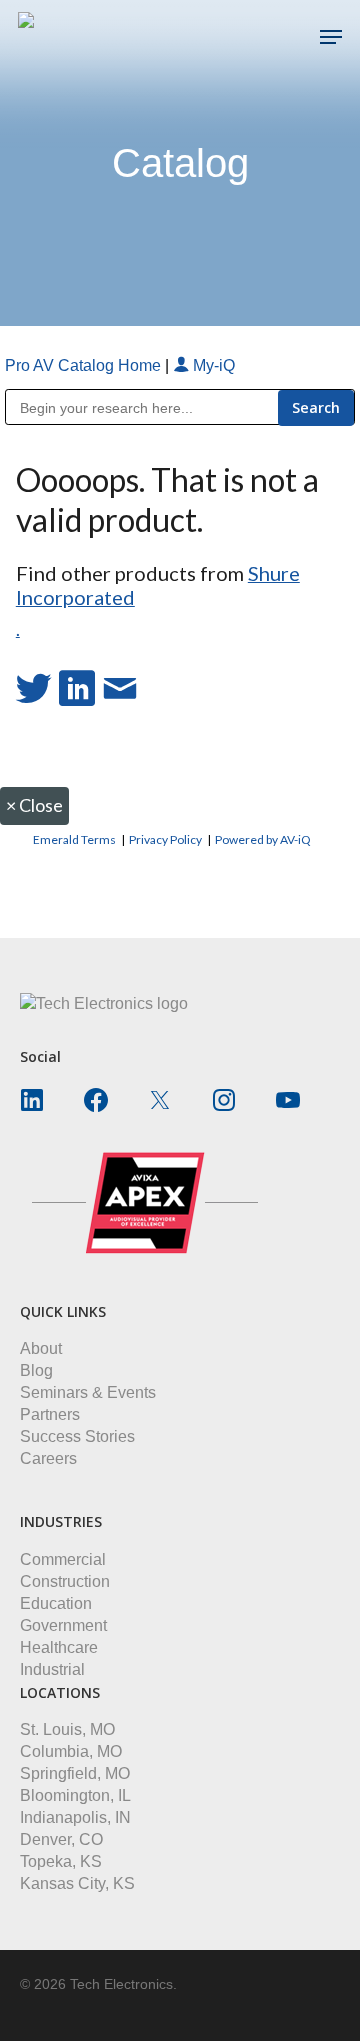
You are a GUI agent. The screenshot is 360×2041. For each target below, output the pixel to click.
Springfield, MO (75, 1773)
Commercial (63, 1559)
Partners (50, 1414)
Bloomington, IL (75, 1795)
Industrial (52, 1669)
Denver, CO (61, 1839)
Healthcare (59, 1647)
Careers (48, 1458)
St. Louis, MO (67, 1729)
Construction (65, 1581)
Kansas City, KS (77, 1883)
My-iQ (212, 365)
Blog (36, 1370)
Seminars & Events (88, 1392)
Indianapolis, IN (75, 1817)
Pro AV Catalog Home (85, 365)
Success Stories (77, 1436)
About (41, 1348)
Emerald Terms (74, 839)
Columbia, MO (71, 1751)
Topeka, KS (61, 1861)
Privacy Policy (165, 839)
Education (56, 1603)
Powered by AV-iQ (263, 839)
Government (63, 1625)
